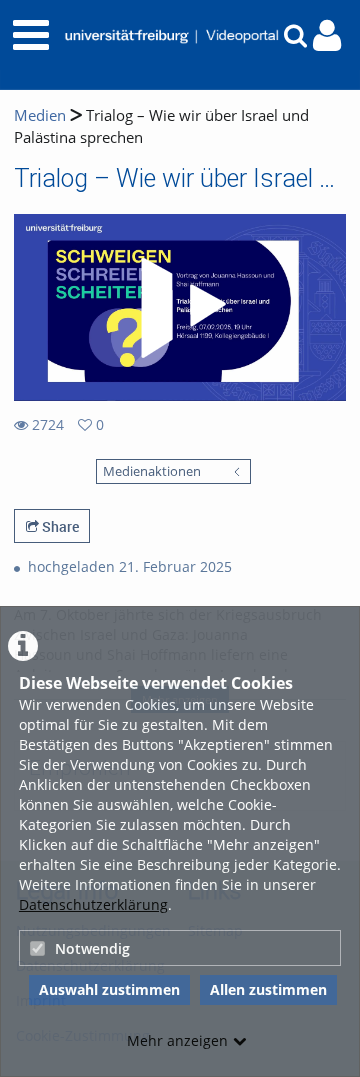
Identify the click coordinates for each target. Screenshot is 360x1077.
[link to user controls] (327, 35)
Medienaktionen (152, 471)
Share (59, 526)
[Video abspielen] (180, 308)
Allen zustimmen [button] (268, 989)
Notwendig (92, 948)
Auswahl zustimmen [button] (109, 989)
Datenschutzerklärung (93, 904)
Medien (40, 115)
